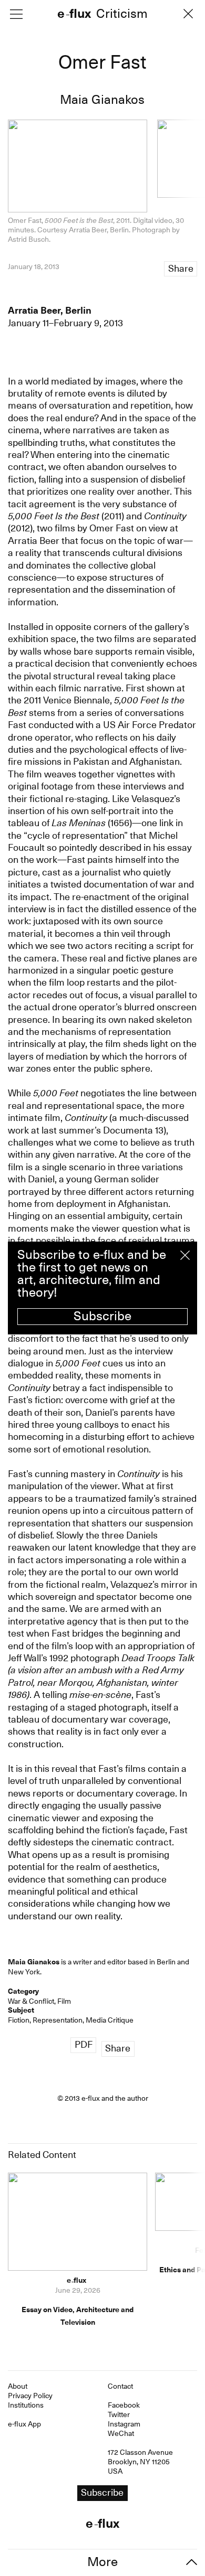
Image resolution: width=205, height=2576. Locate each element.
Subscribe (102, 1316)
